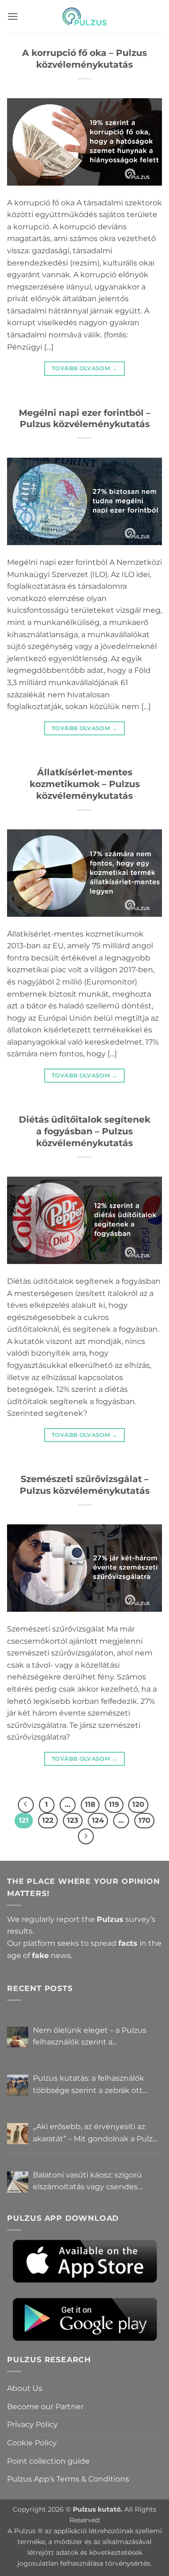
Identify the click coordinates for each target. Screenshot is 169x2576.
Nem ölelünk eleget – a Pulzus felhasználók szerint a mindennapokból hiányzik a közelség (90, 2037)
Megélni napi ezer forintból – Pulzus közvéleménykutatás (85, 418)
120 (138, 1804)
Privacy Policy (32, 2424)
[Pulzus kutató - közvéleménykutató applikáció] (84, 16)
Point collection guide (48, 2461)
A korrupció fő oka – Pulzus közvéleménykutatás (84, 59)
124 (98, 1820)
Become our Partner (45, 2407)
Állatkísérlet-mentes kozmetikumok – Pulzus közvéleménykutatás (85, 784)
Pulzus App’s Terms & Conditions (68, 2479)
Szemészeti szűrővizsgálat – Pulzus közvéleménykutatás (85, 1485)
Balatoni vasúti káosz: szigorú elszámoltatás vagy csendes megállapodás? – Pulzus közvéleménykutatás (87, 2182)
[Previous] (26, 1805)
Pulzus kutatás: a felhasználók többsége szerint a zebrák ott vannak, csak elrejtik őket (88, 2085)
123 (73, 1820)
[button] (13, 16)
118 (90, 1804)
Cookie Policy (32, 2443)
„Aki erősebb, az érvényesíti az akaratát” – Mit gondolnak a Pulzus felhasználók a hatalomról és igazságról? (97, 2133)
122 (48, 1820)
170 (144, 1820)
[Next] (86, 1836)
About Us (25, 2388)
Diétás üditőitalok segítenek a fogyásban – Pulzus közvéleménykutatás (84, 1131)
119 (114, 1804)
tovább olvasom (84, 368)
